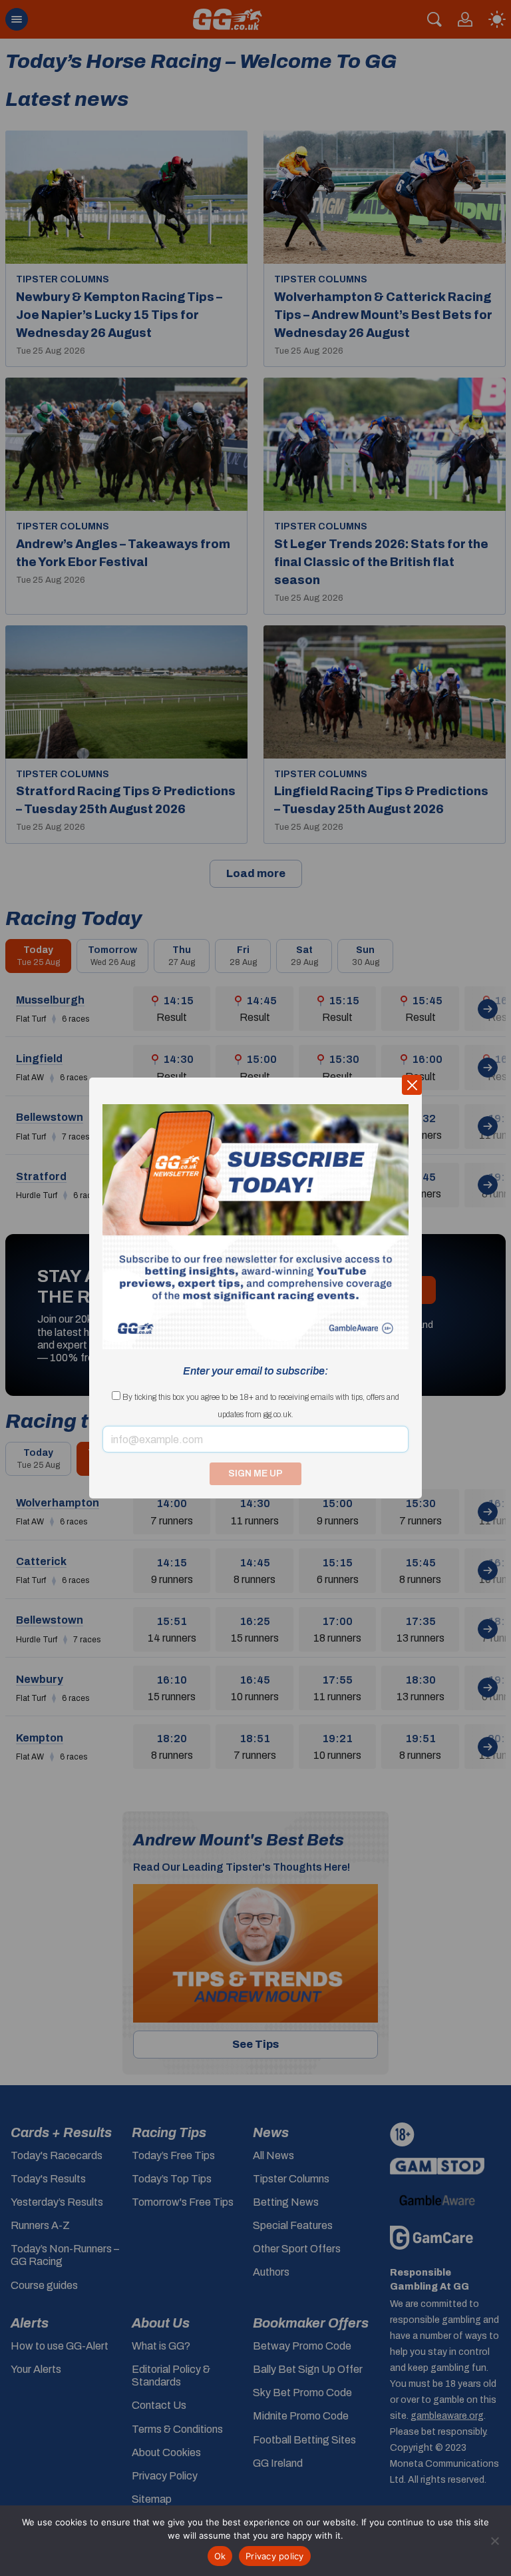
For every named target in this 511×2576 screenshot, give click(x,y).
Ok (220, 2556)
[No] (494, 2541)
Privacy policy (275, 2556)
